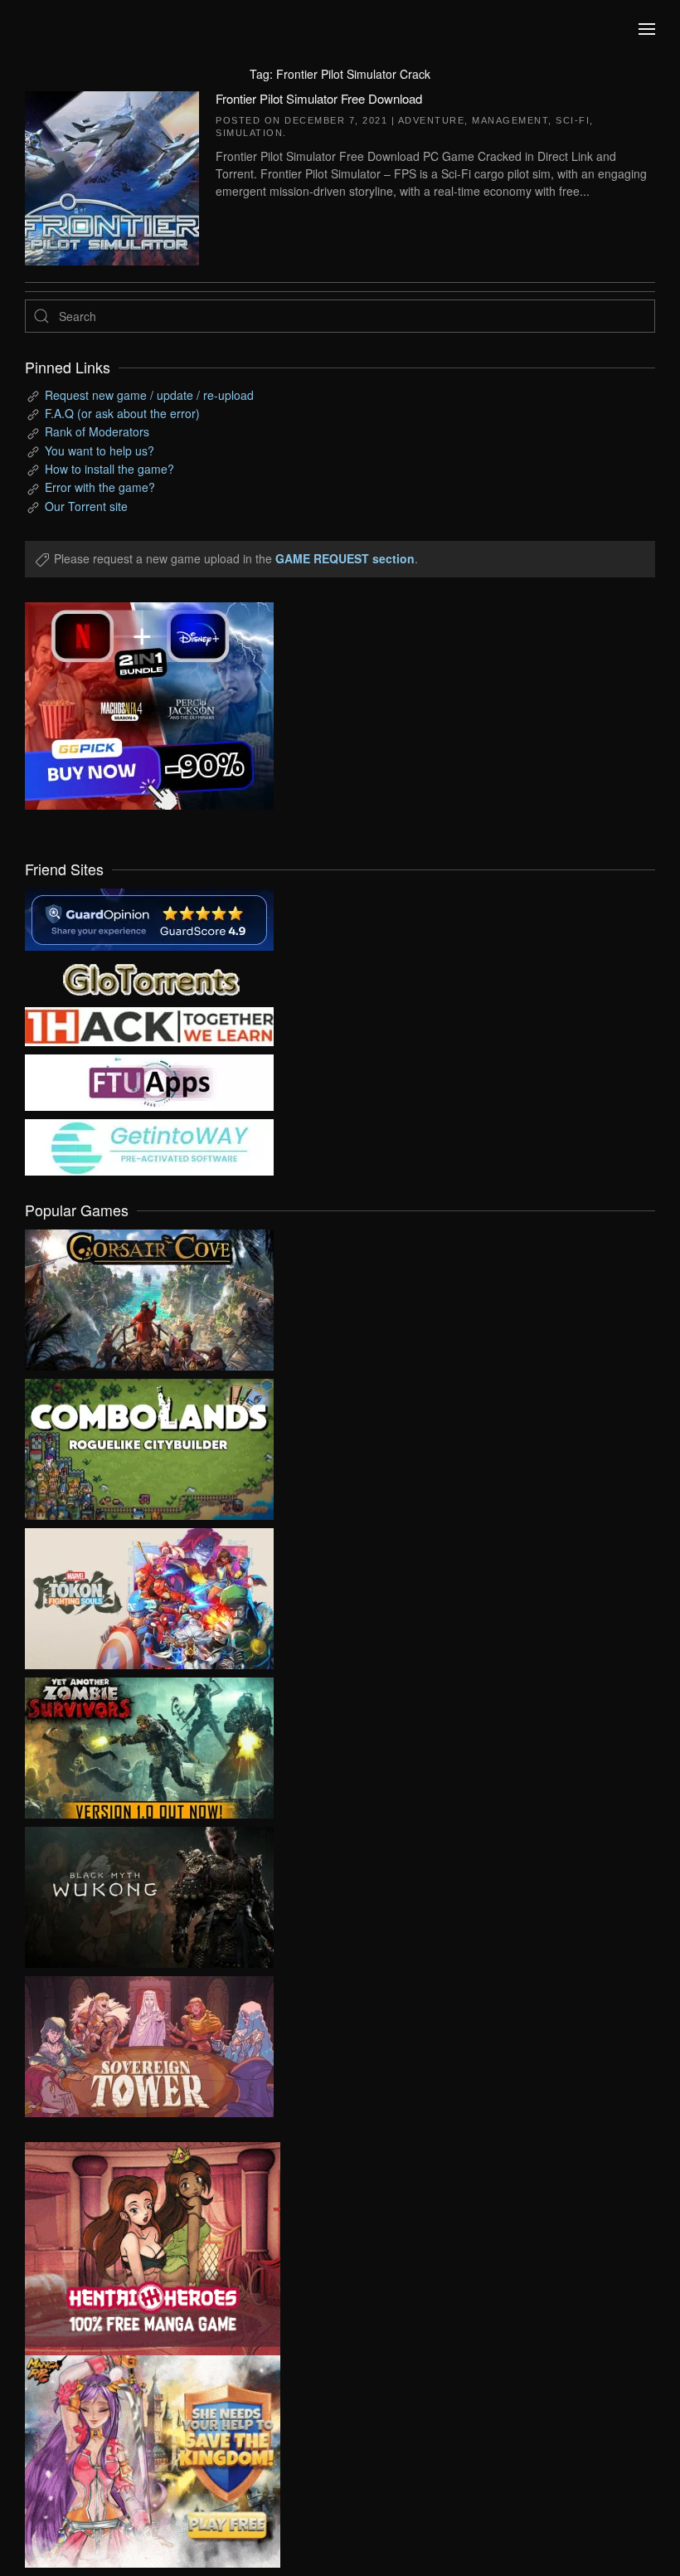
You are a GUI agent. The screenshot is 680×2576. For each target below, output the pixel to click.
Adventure (432, 120)
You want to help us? (100, 450)
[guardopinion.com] (149, 918)
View (149, 1296)
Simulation (249, 133)
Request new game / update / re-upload (149, 395)
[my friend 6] (149, 1081)
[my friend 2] (149, 977)
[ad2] (140, 2249)
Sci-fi (573, 120)
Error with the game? (100, 487)
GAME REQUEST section (345, 558)
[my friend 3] (149, 1025)
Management (510, 120)
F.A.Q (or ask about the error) (122, 413)
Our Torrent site (86, 506)
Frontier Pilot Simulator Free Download (319, 98)
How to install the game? (109, 469)
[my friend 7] (149, 1146)
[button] (647, 29)
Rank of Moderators (97, 431)
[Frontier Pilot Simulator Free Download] (112, 176)
